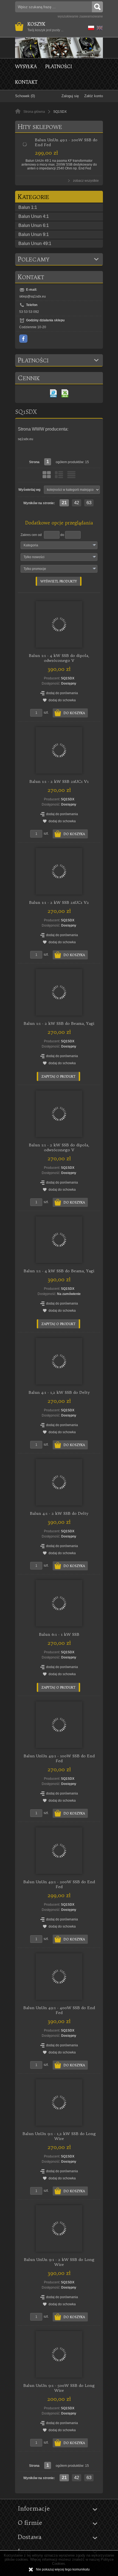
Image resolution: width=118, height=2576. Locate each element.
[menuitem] (30, 66)
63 (89, 503)
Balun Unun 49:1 (35, 243)
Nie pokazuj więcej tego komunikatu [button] (63, 2569)
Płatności (59, 66)
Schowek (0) (25, 96)
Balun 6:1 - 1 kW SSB (59, 1634)
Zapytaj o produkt (58, 1076)
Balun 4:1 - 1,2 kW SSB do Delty (59, 1392)
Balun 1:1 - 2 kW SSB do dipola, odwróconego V (59, 1147)
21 (64, 503)
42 (77, 503)
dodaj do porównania (62, 693)
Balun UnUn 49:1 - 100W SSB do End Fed (59, 1758)
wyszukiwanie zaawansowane (80, 16)
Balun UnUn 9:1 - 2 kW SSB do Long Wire (59, 2262)
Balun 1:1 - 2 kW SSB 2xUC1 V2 (59, 902)
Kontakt (26, 82)
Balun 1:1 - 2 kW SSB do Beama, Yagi (59, 1023)
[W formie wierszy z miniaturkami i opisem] (59, 475)
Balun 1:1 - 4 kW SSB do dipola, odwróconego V (59, 658)
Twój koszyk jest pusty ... (45, 27)
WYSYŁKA (26, 66)
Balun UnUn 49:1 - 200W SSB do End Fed (59, 1884)
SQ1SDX (68, 678)
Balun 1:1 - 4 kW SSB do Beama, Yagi (59, 1271)
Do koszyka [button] (74, 713)
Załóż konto (94, 96)
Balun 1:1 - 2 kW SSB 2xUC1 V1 (59, 781)
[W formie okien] (47, 475)
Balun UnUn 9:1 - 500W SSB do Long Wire (59, 2388)
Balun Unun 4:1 (34, 216)
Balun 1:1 (28, 207)
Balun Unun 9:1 (34, 234)
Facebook (23, 339)
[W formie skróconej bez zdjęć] (71, 475)
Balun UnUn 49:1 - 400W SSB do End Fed (59, 2010)
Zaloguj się (70, 96)
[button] (90, 27)
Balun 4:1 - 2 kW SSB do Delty (59, 1513)
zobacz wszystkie (86, 181)
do (62, 535)
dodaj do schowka (62, 700)
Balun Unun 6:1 (34, 225)
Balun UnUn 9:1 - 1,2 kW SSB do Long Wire (59, 2136)
